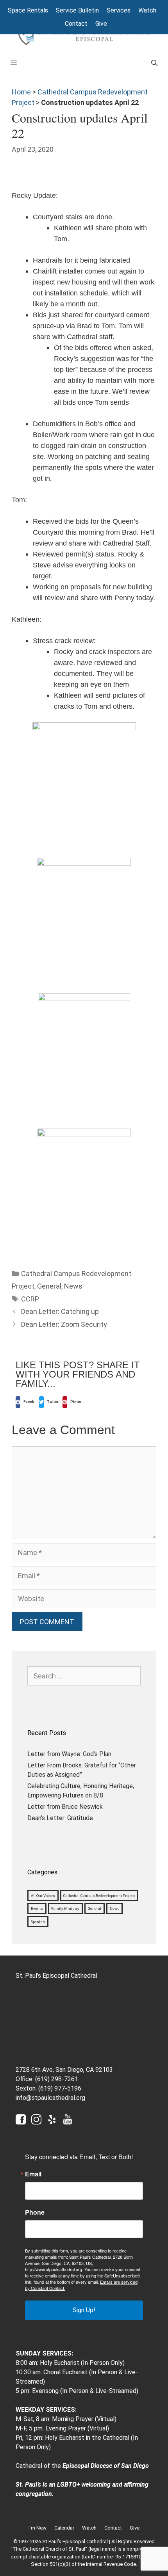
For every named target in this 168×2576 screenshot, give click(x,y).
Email (33, 2174)
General (49, 1286)
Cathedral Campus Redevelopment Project (99, 1895)
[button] (25, 1402)
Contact (76, 24)
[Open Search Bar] (154, 63)
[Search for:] (84, 1676)
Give (101, 24)
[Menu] (74, 63)
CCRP (30, 1299)
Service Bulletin (77, 10)
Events (37, 1908)
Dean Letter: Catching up (60, 1311)
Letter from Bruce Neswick (65, 1807)
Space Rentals (28, 10)
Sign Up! (84, 2310)
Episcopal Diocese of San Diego (106, 2466)
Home (21, 92)
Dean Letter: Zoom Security (64, 1324)
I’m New (38, 2528)
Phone (35, 2212)
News (73, 1286)
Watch (147, 10)
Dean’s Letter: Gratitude (60, 1818)
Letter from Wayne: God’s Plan (69, 1754)
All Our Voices (43, 1895)
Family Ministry (65, 1908)
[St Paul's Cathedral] (84, 35)
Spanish (38, 1922)
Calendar (64, 2528)
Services (119, 10)
